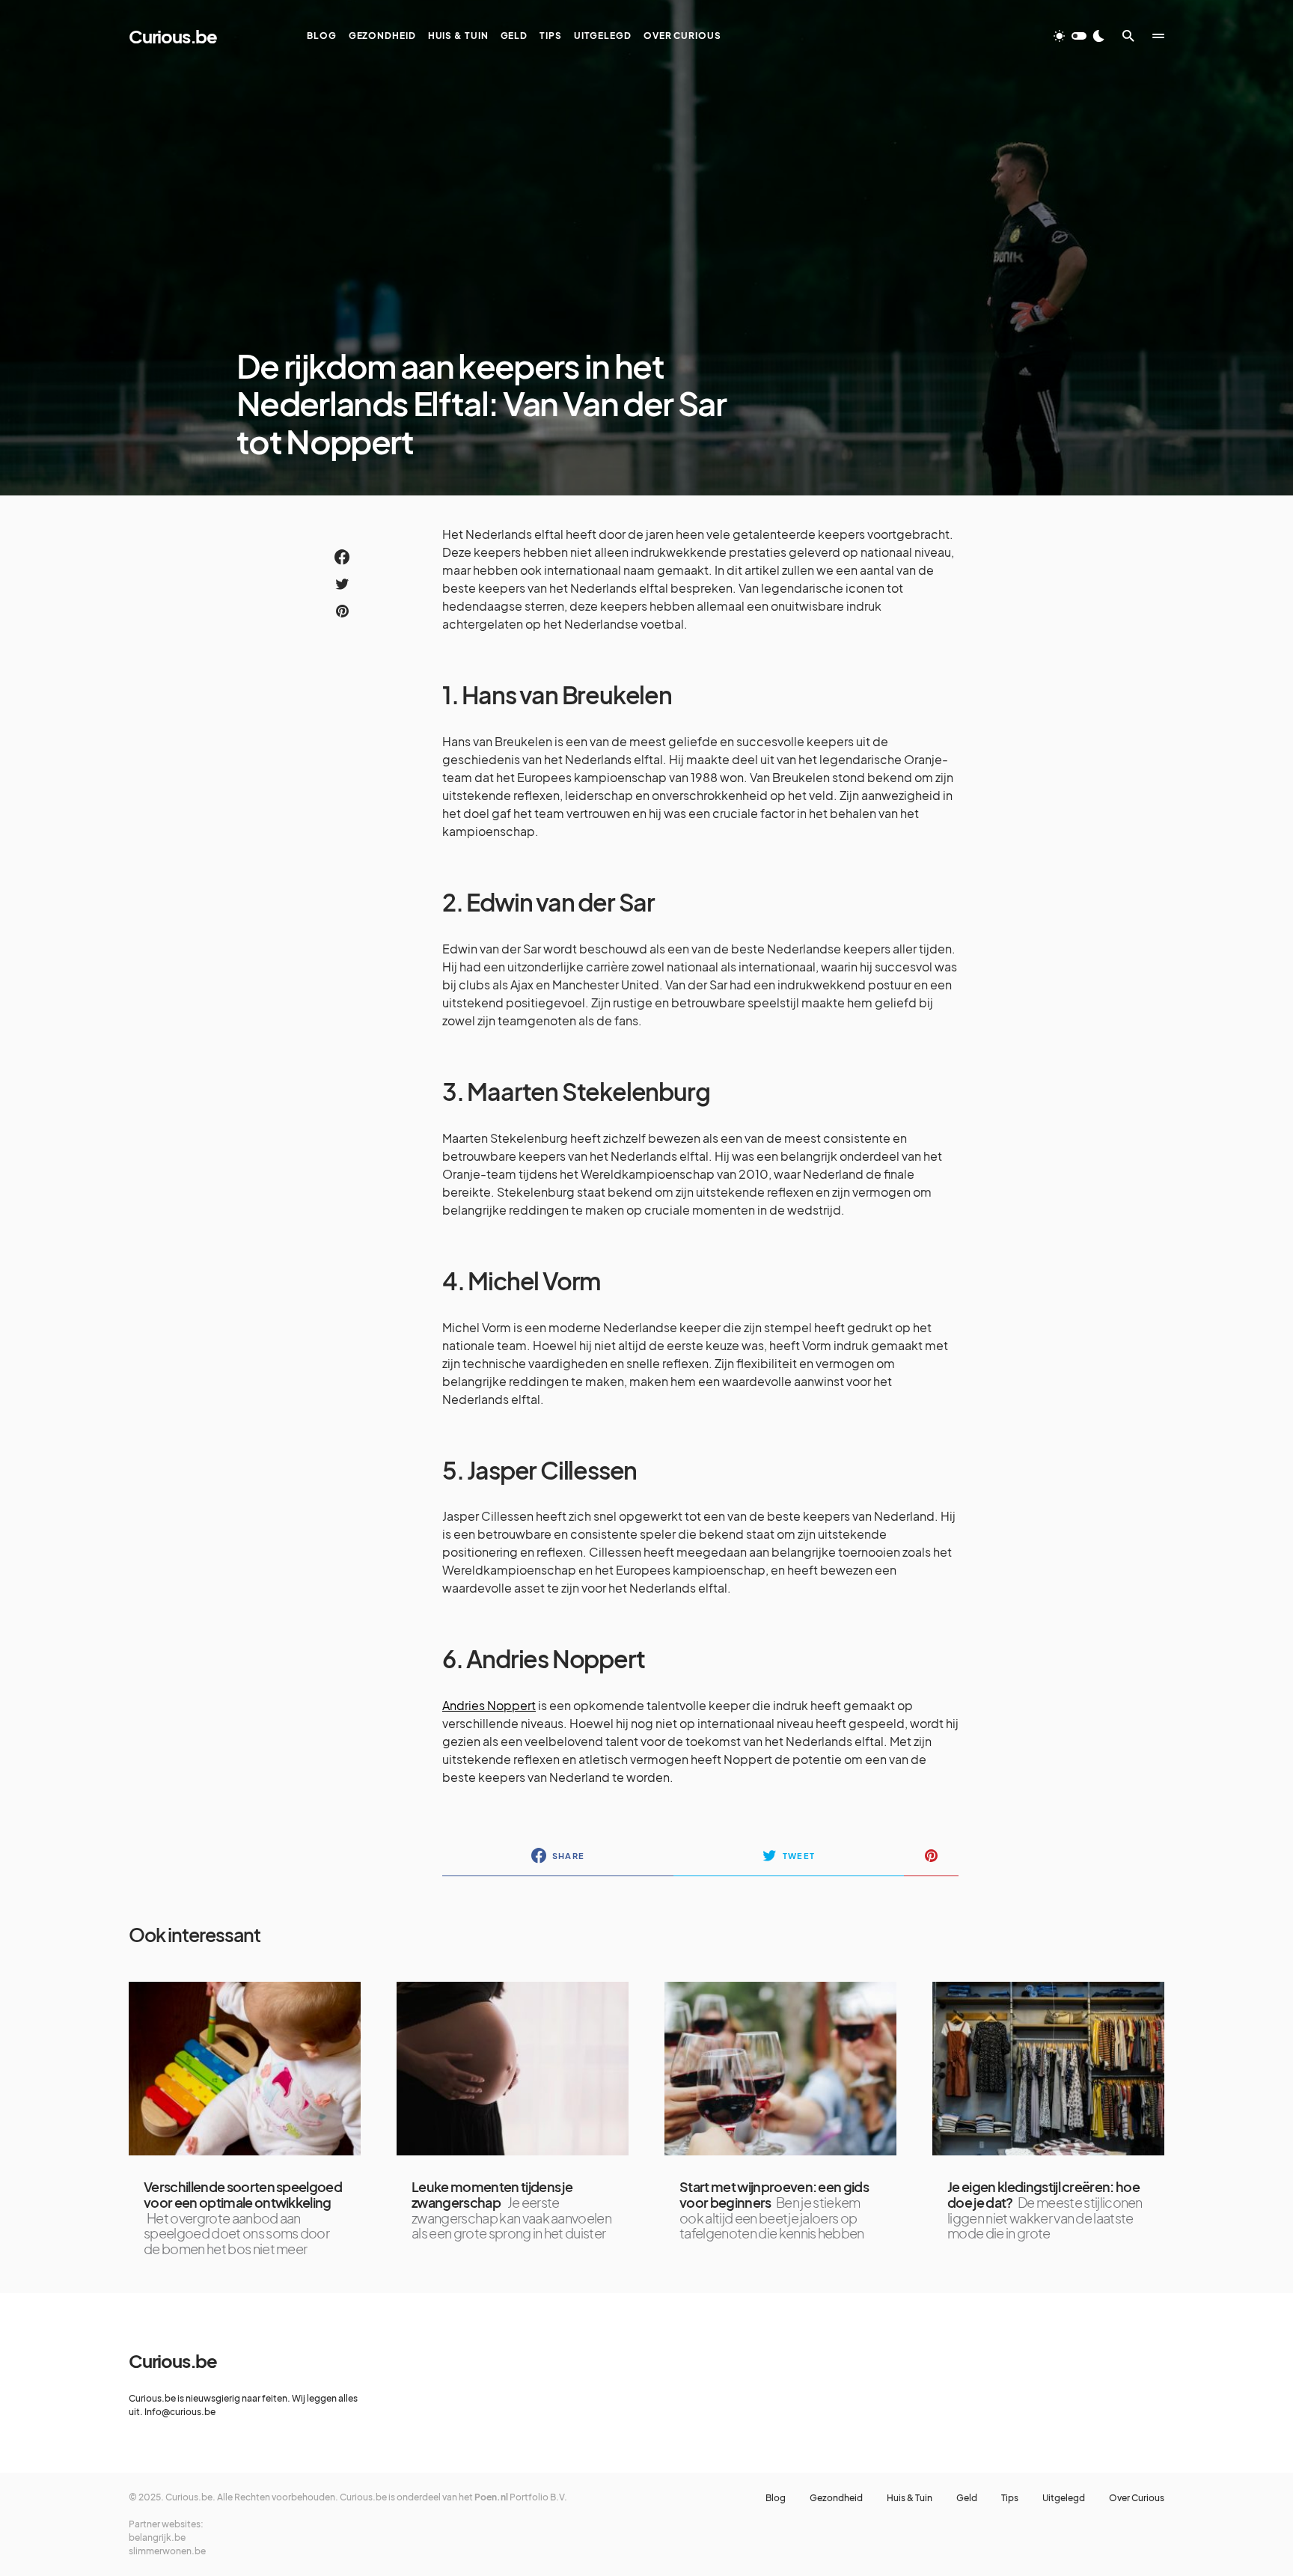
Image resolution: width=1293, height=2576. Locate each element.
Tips (1010, 2498)
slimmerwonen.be (167, 2551)
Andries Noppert (489, 1705)
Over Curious (1137, 2498)
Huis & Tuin (910, 2498)
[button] (1079, 36)
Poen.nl (491, 2497)
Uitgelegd (1064, 2498)
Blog (776, 2498)
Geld (967, 2498)
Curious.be (173, 36)
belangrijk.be (157, 2537)
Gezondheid (836, 2498)
